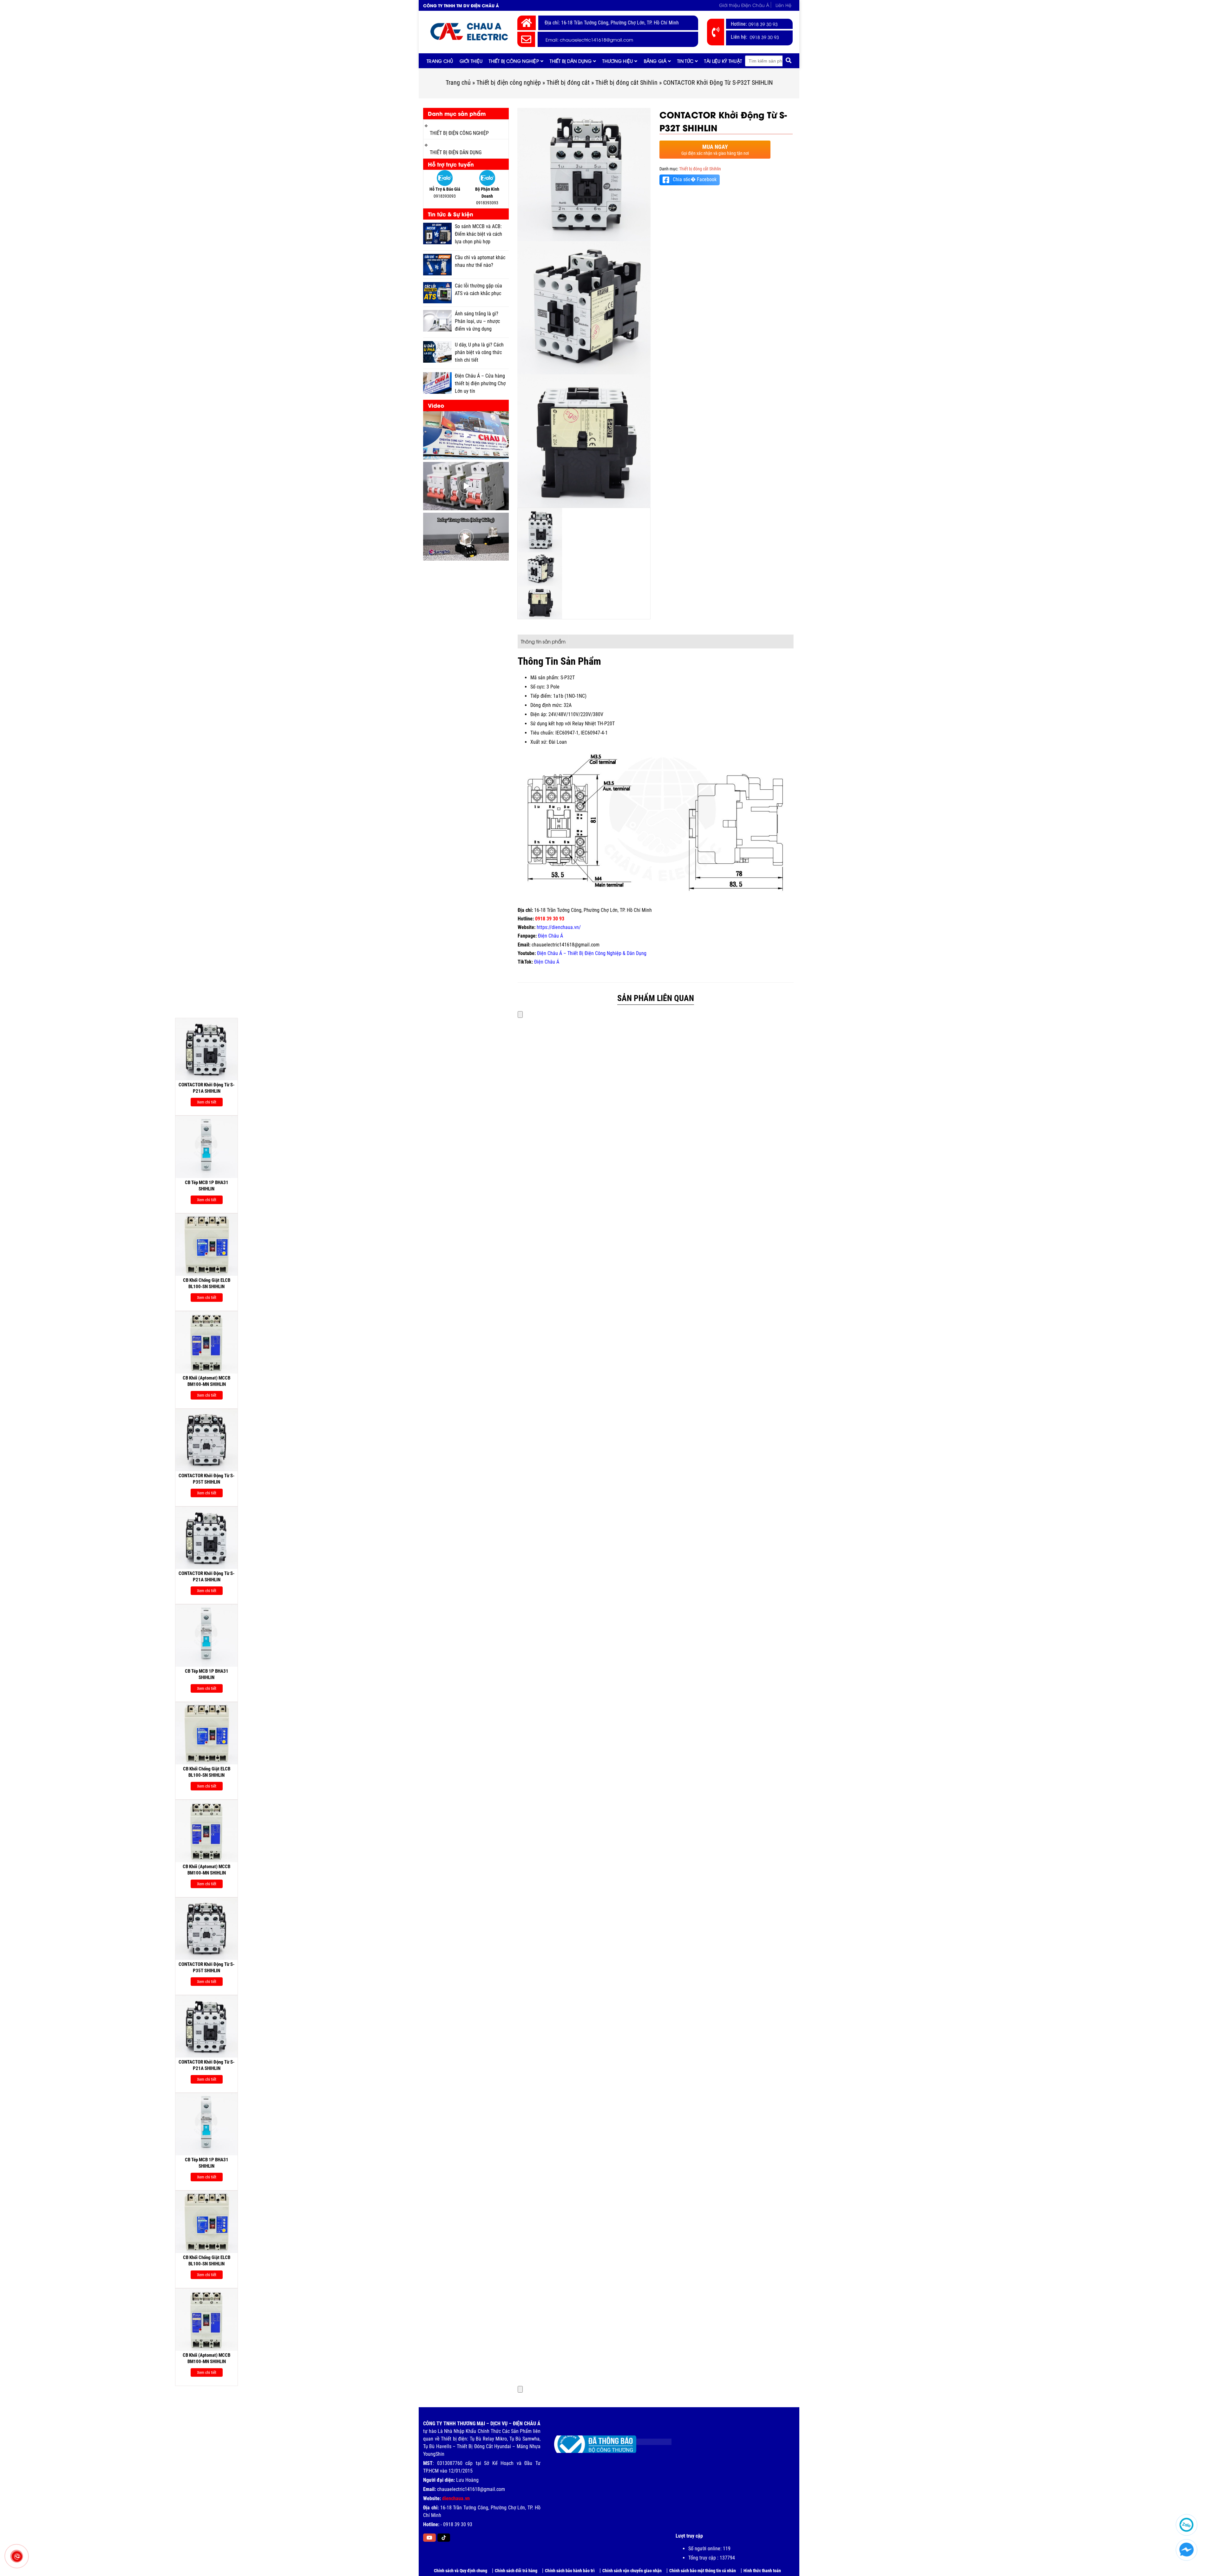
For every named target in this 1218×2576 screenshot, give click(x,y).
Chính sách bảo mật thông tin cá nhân (703, 2571)
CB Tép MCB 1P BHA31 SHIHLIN (62, 1186)
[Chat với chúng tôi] (1186, 2550)
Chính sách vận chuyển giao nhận (632, 2571)
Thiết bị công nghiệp (514, 61)
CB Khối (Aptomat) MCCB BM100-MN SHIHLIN (62, 1381)
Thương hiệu (618, 61)
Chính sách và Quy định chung (461, 2571)
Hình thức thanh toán (762, 2571)
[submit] (789, 61)
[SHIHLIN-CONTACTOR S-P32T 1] (584, 308)
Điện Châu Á (550, 936)
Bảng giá (655, 61)
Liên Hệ (783, 5)
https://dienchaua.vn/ (559, 927)
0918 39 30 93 (763, 24)
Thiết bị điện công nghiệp (509, 82)
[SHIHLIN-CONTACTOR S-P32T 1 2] (584, 441)
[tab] (543, 641)
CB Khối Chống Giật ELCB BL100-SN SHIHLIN (62, 1283)
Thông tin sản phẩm (543, 641)
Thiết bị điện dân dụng (456, 152)
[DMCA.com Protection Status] (649, 2439)
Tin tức (685, 61)
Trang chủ (440, 61)
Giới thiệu (471, 61)
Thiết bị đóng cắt (568, 82)
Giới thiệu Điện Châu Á (744, 5)
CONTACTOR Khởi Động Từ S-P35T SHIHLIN (62, 1479)
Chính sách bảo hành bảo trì (570, 2571)
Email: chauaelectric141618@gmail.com (589, 40)
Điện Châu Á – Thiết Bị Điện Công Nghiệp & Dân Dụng (592, 953)
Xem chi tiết (62, 1102)
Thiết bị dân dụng (571, 61)
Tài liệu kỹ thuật (723, 61)
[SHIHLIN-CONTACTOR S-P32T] (584, 175)
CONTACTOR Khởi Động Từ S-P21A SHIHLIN (62, 1088)
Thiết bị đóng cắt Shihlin (626, 82)
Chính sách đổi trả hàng (516, 2571)
